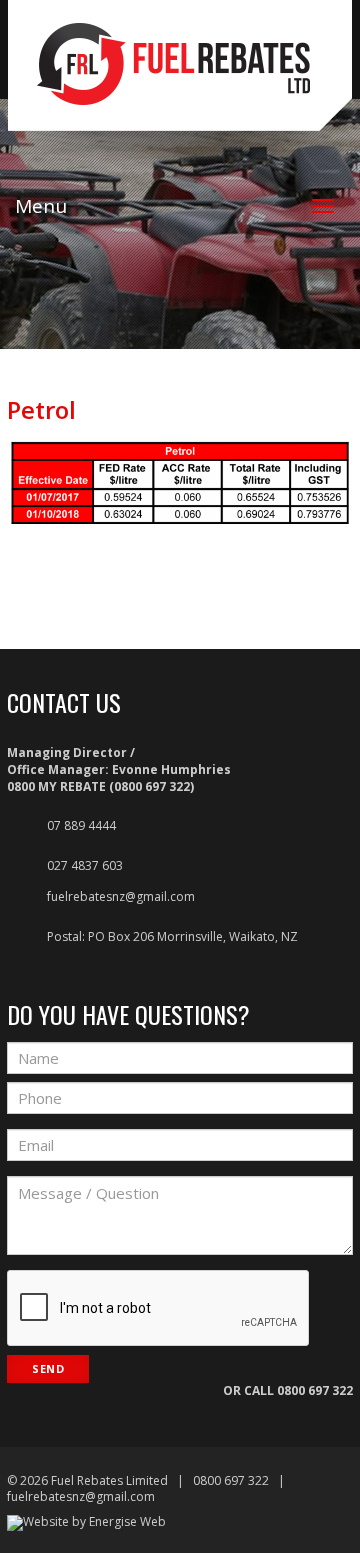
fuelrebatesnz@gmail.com (121, 896)
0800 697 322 (315, 1390)
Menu (41, 206)
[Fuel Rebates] (180, 88)
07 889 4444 (81, 825)
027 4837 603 (85, 865)
